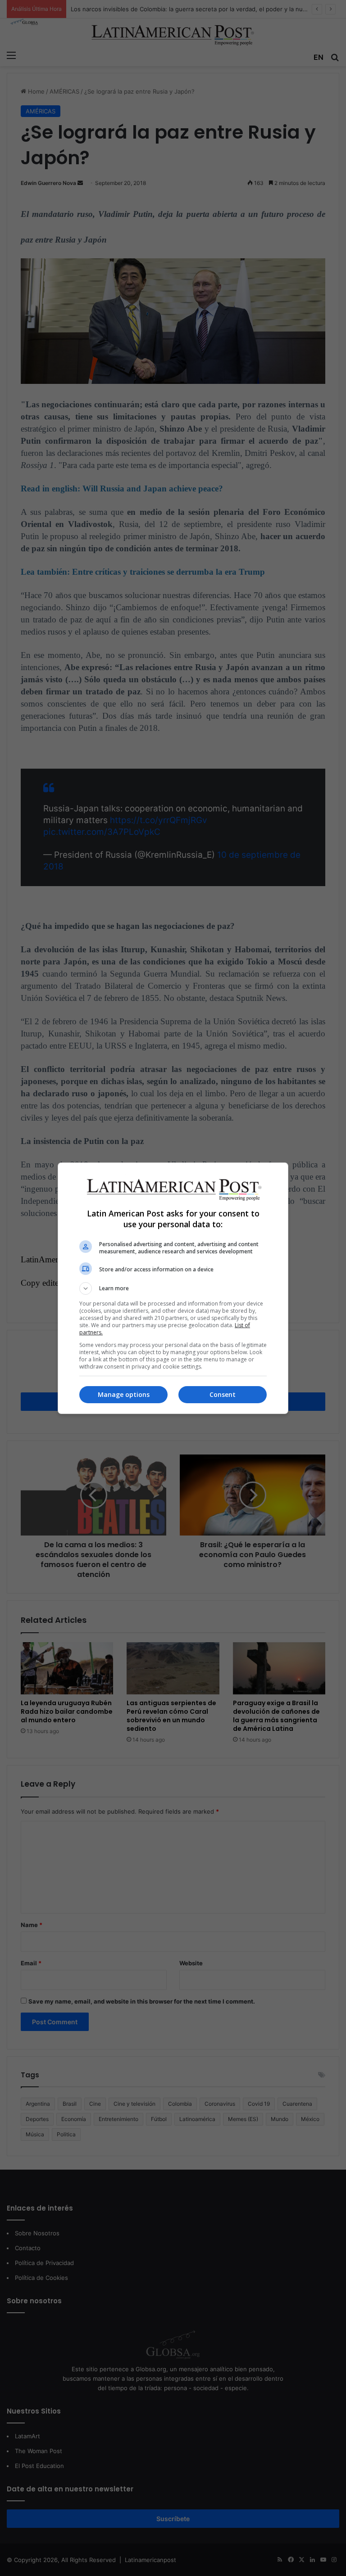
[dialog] (173, 1288)
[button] (173, 1288)
